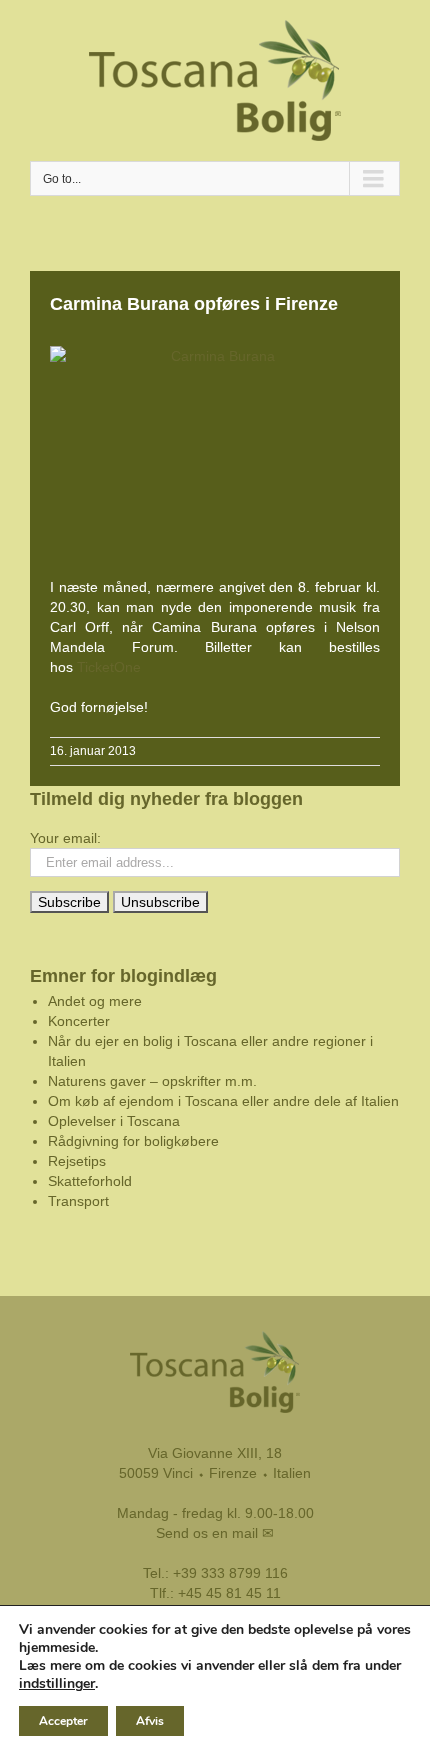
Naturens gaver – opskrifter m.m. (152, 1081)
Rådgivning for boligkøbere (133, 1141)
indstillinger (57, 1684)
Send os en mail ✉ (215, 1533)
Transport (78, 1201)
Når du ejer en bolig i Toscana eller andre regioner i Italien (210, 1051)
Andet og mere (95, 1001)
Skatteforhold (90, 1181)
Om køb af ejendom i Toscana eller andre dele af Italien (223, 1101)
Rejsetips (77, 1161)
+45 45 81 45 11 (229, 1593)
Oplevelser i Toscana (114, 1121)
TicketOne (107, 667)
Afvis (150, 1721)
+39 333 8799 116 (230, 1573)
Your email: (65, 838)
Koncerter (79, 1021)
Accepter (63, 1721)
